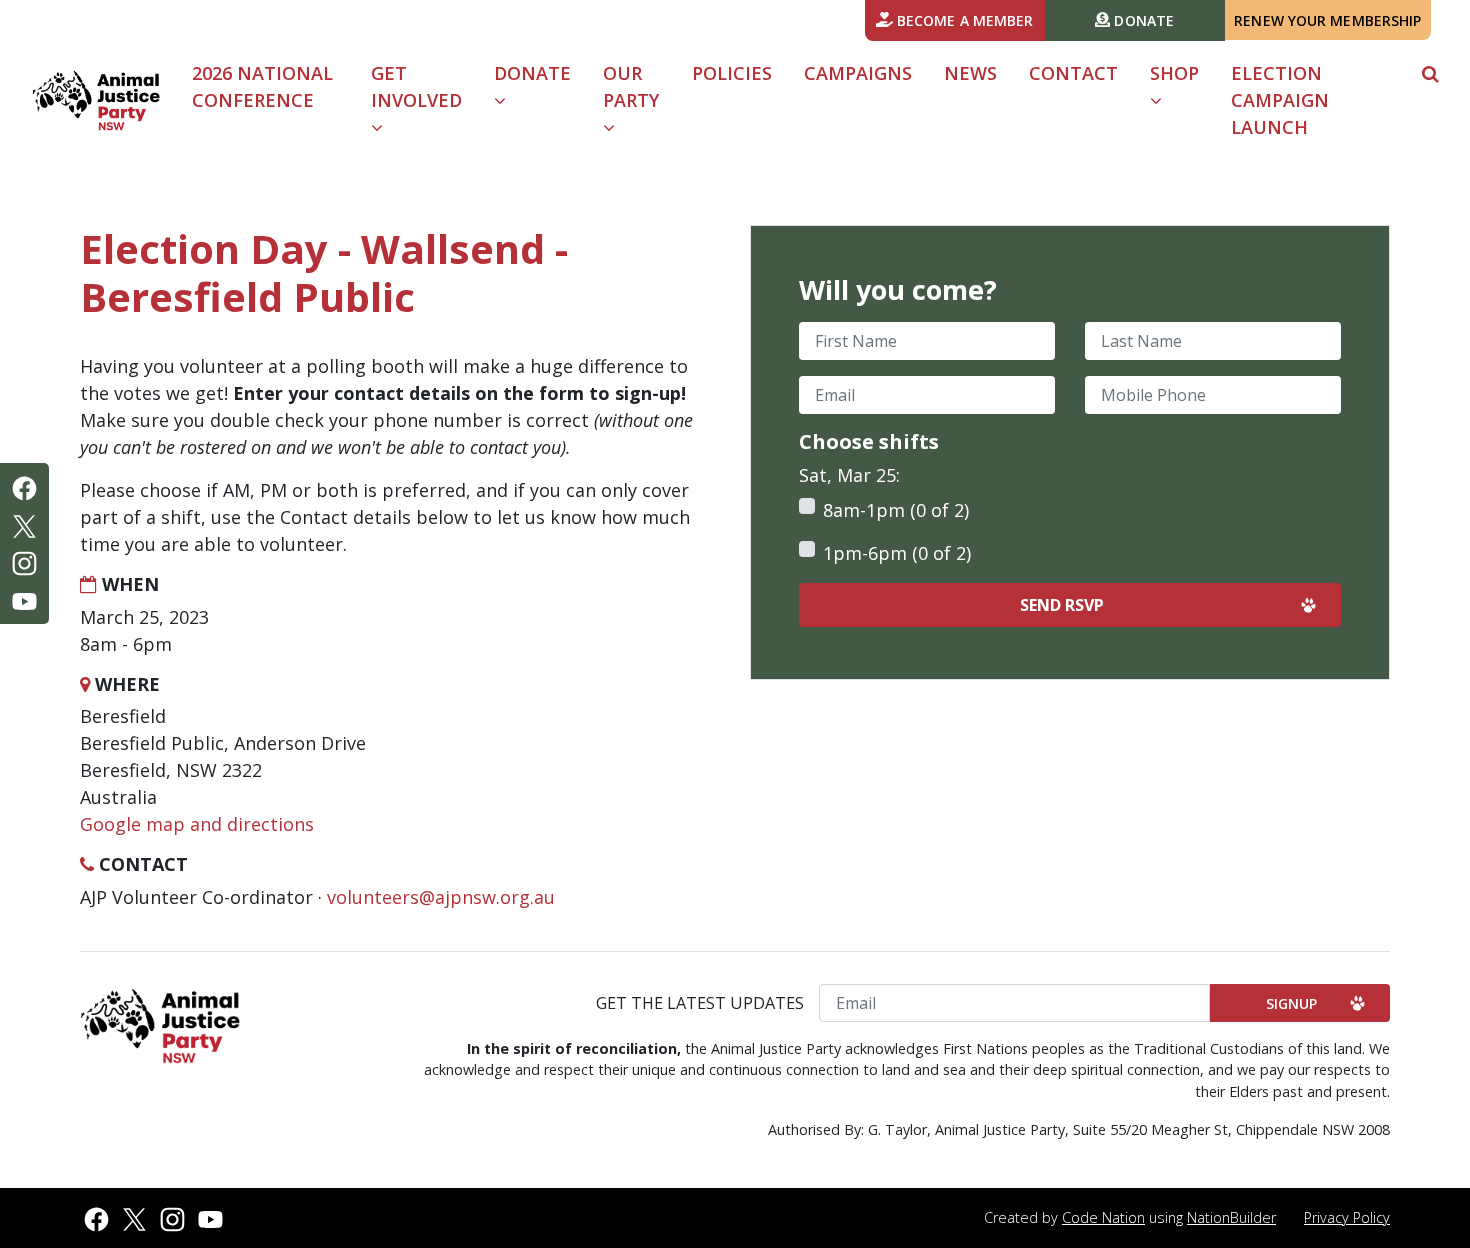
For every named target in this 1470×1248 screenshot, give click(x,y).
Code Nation (1103, 1217)
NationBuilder (1231, 1217)
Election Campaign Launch (1280, 100)
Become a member (963, 20)
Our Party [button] (631, 86)
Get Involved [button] (416, 86)
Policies (732, 73)
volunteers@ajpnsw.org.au (441, 897)
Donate (1142, 20)
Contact (1073, 73)
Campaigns (858, 73)
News (970, 73)
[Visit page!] (24, 486)
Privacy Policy (1347, 1217)
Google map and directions (197, 824)
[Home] (96, 100)
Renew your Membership (1327, 20)
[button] (1430, 73)
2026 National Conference (262, 86)
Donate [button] (532, 73)
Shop (1174, 73)
